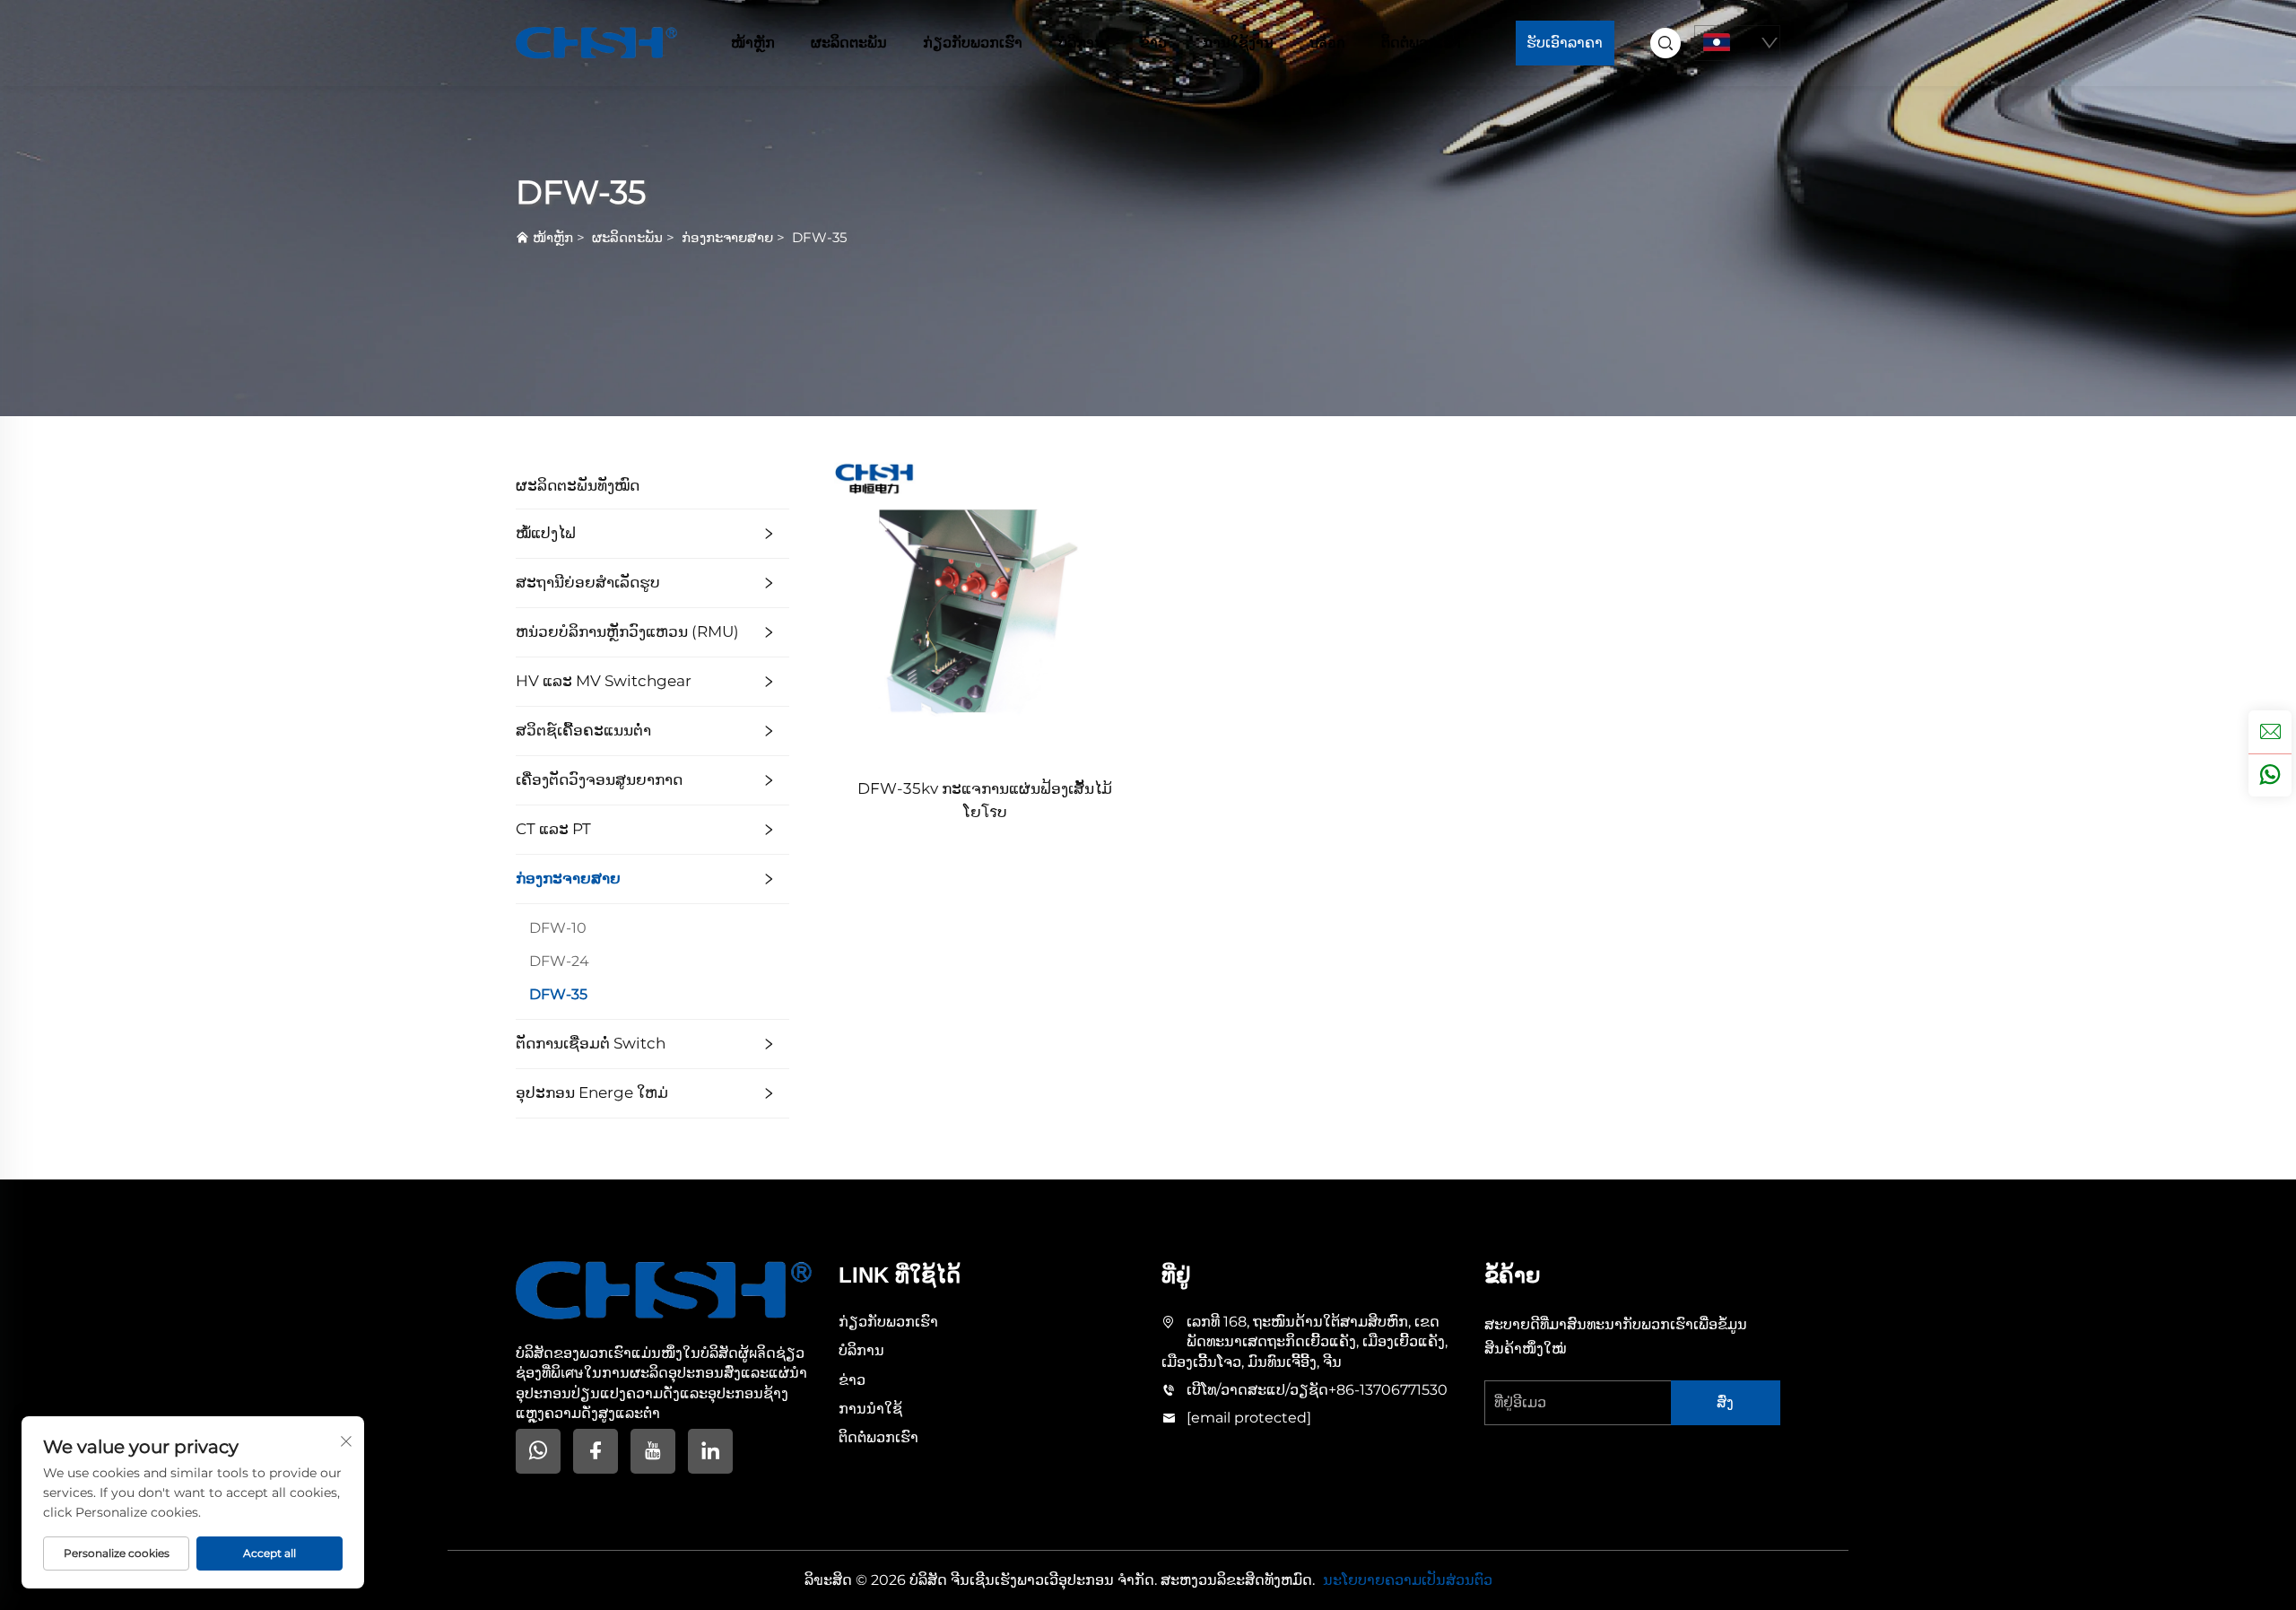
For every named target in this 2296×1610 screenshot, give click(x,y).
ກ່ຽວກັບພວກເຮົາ (973, 43)
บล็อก (1327, 43)
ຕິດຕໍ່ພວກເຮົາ (1421, 43)
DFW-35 (819, 237)
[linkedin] (710, 1451)
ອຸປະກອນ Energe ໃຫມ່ (592, 1092)
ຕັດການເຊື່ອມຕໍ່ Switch (591, 1043)
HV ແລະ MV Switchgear (604, 681)
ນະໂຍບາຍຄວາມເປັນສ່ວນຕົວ (1408, 1580)
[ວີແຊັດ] (2270, 775)
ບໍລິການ (1081, 43)
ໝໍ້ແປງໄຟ (546, 533)
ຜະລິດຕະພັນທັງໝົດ (578, 485)
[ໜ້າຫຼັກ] (596, 42)
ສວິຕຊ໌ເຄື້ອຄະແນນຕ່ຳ (583, 730)
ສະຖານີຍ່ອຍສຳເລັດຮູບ (588, 582)
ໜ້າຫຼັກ (753, 43)
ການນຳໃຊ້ (870, 1409)
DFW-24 (559, 961)
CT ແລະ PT (553, 829)
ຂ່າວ (1153, 43)
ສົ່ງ (1725, 1402)
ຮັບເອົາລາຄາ (1565, 43)
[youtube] (653, 1451)
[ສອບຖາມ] (2270, 732)
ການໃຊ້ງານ (1238, 43)
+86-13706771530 (1388, 1390)
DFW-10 (558, 928)
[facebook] (596, 1451)
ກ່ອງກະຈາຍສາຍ (727, 237)
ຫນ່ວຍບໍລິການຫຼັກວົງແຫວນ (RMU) (627, 631)
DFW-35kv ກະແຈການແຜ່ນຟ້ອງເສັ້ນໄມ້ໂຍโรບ (985, 800)
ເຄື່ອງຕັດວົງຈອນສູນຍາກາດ (599, 779)
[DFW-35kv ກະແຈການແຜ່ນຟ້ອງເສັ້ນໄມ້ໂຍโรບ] (985, 610)
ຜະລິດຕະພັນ (849, 43)
